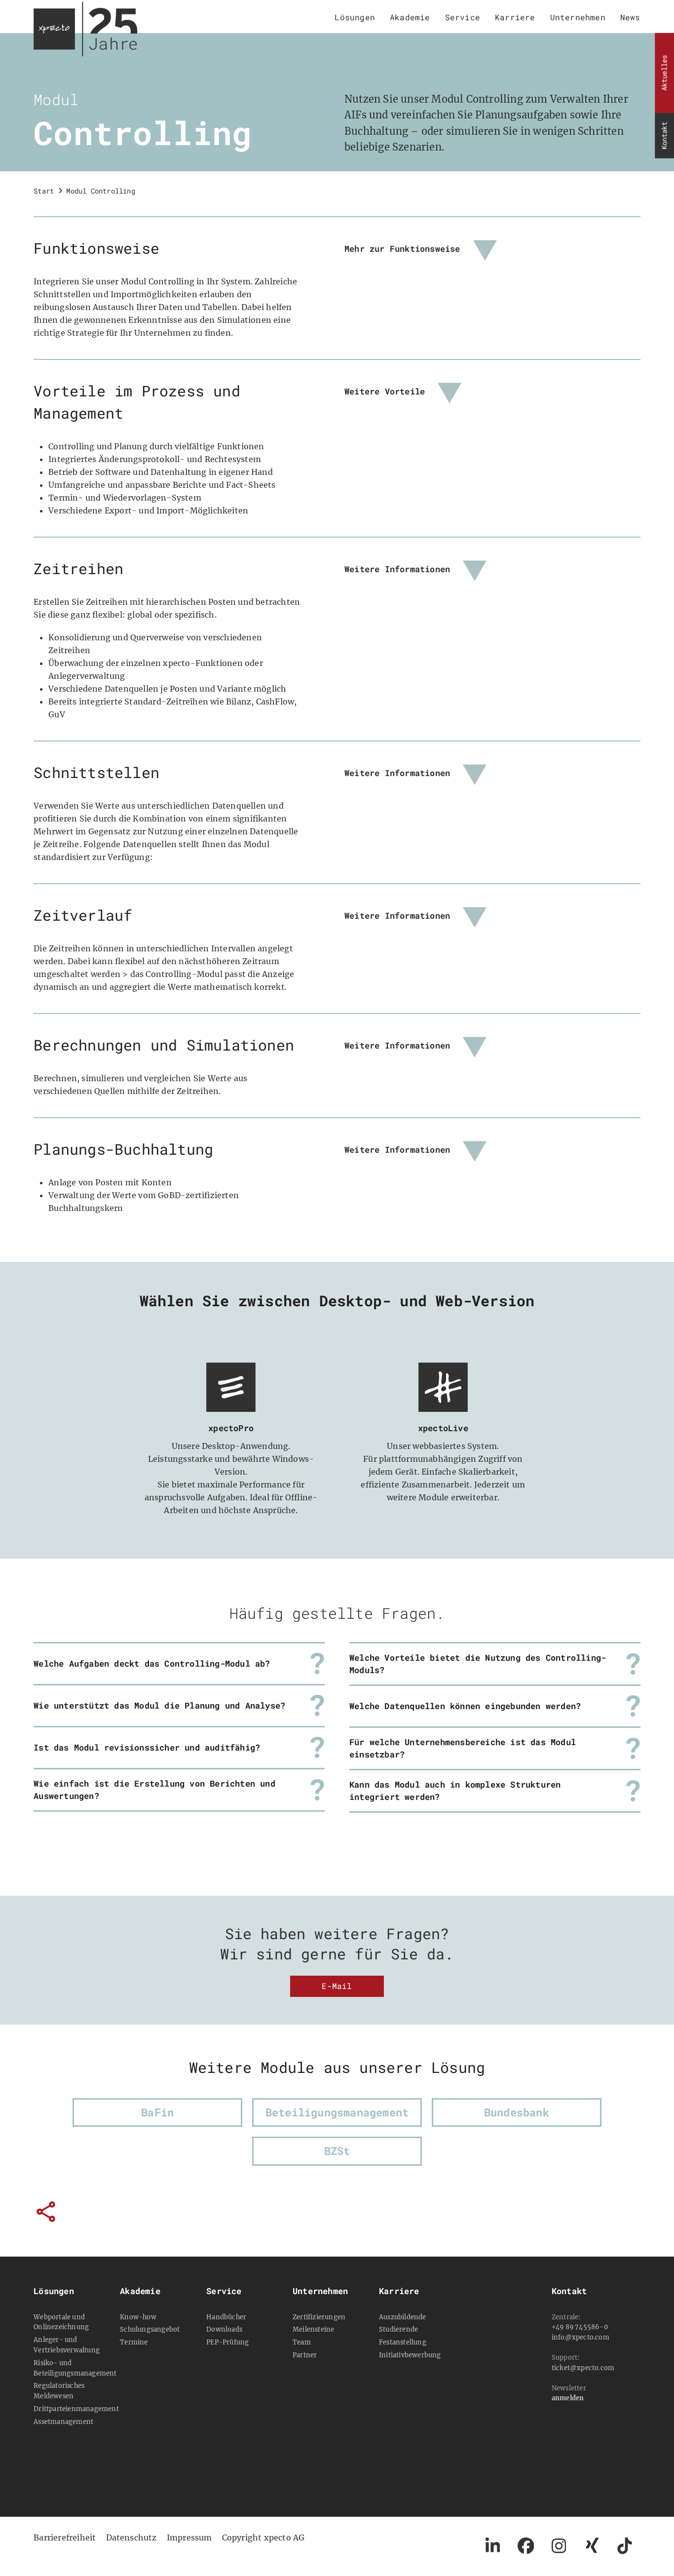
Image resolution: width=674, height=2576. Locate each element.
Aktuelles (664, 73)
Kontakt (664, 136)
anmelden (568, 2398)
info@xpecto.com (580, 2337)
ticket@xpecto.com (583, 2368)
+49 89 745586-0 (580, 2327)
